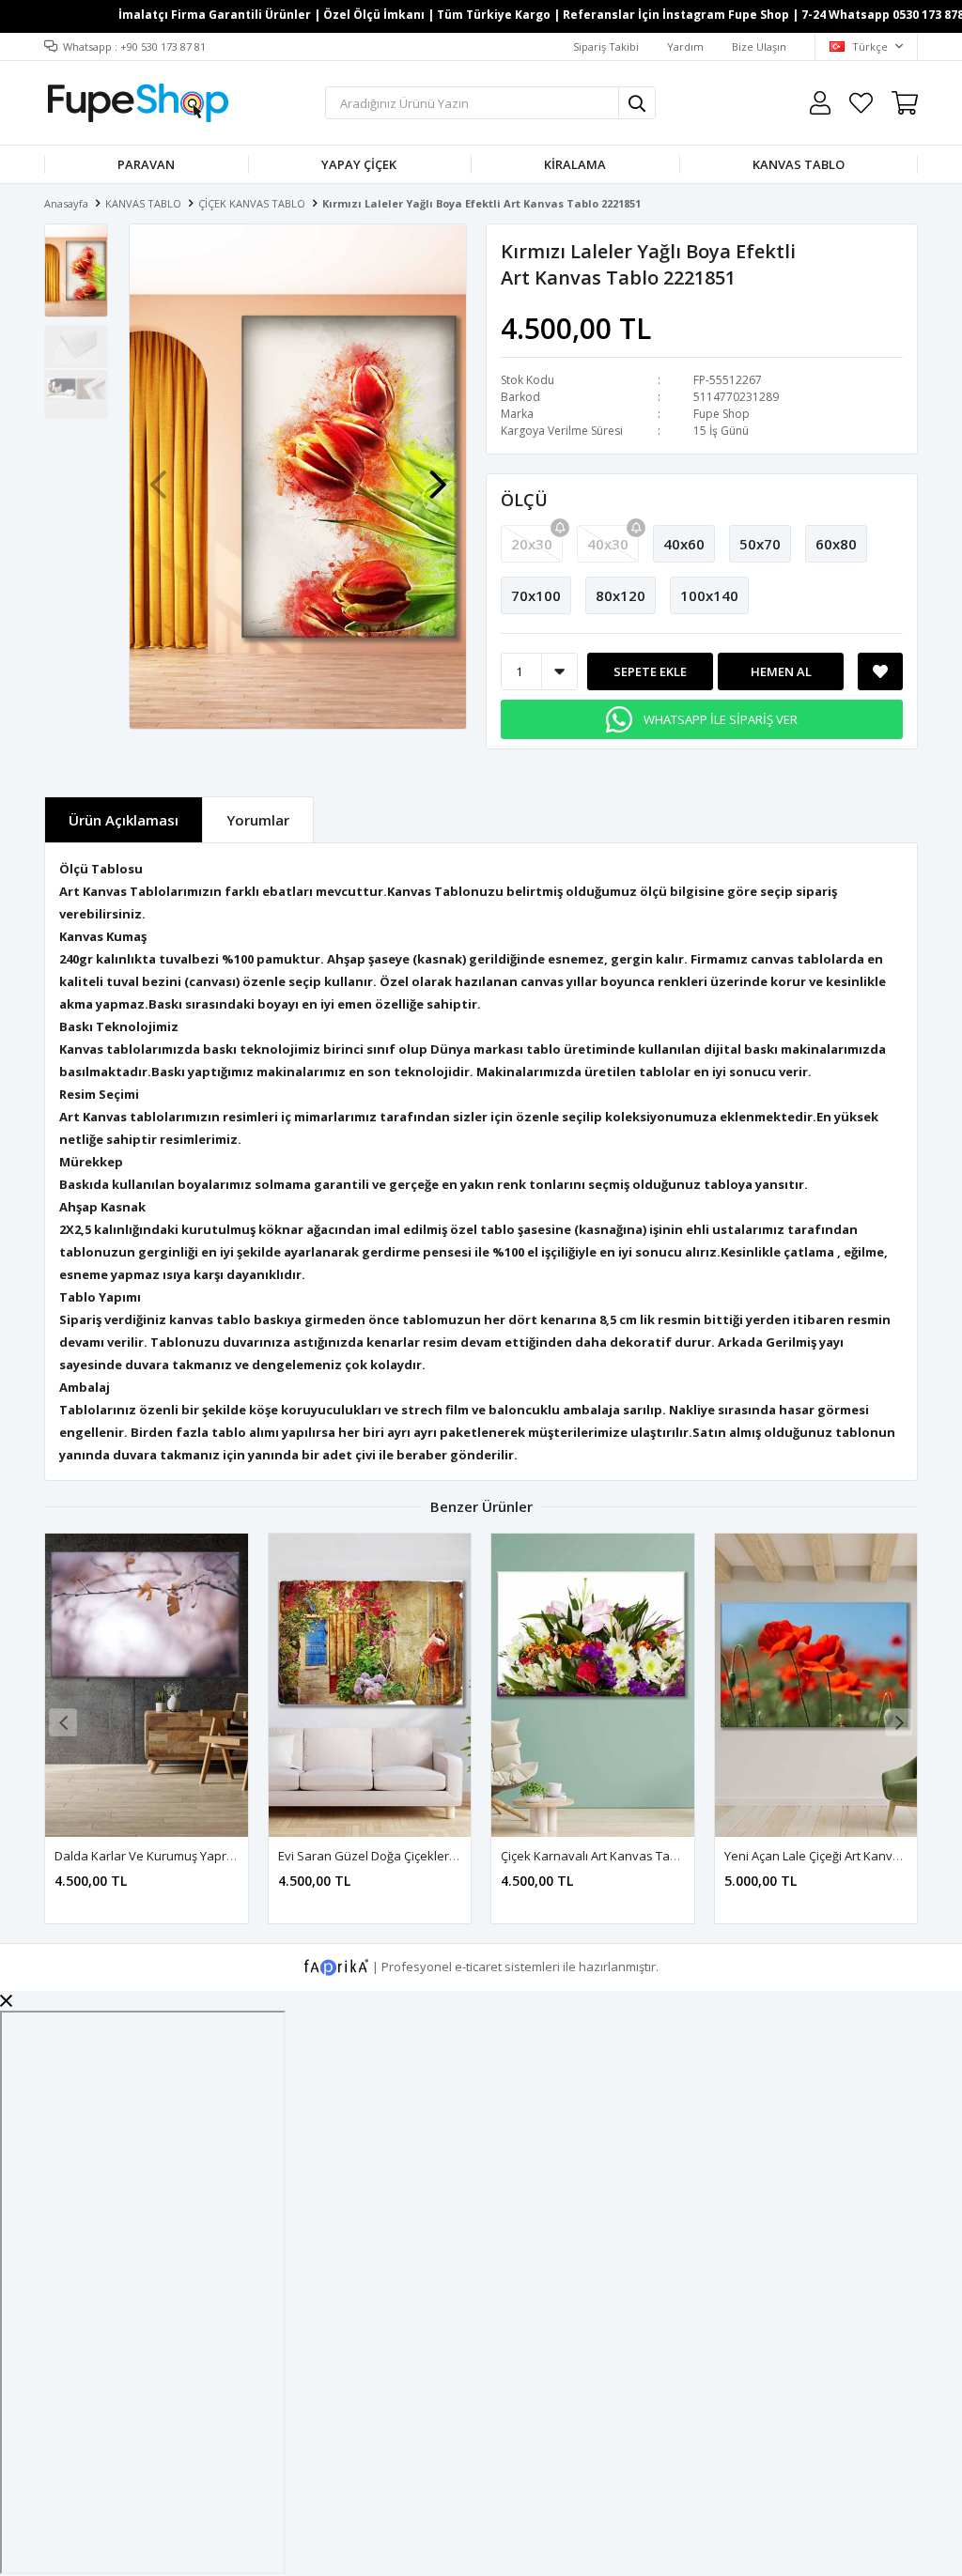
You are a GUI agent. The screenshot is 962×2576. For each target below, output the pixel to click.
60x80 (836, 544)
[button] (438, 475)
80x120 (621, 595)
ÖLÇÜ (524, 500)
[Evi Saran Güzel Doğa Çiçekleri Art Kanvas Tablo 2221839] (370, 1685)
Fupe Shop (721, 414)
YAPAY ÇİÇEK (359, 164)
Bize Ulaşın (759, 46)
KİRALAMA (575, 164)
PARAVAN (146, 164)
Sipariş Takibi (606, 46)
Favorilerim (861, 103)
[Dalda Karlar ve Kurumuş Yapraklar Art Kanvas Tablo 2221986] (147, 1685)
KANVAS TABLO (799, 164)
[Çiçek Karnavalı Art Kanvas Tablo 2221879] (593, 1685)
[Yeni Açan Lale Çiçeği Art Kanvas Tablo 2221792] (816, 1685)
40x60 (684, 544)
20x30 (532, 544)
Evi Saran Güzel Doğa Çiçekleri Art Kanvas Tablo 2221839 (439, 1856)
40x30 (608, 544)
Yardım (685, 46)
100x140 (709, 595)
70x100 (536, 595)
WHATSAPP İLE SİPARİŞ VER (721, 719)
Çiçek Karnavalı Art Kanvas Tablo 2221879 (619, 1856)
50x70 (760, 544)
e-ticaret (478, 1967)
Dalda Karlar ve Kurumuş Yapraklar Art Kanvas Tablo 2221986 (229, 1856)
